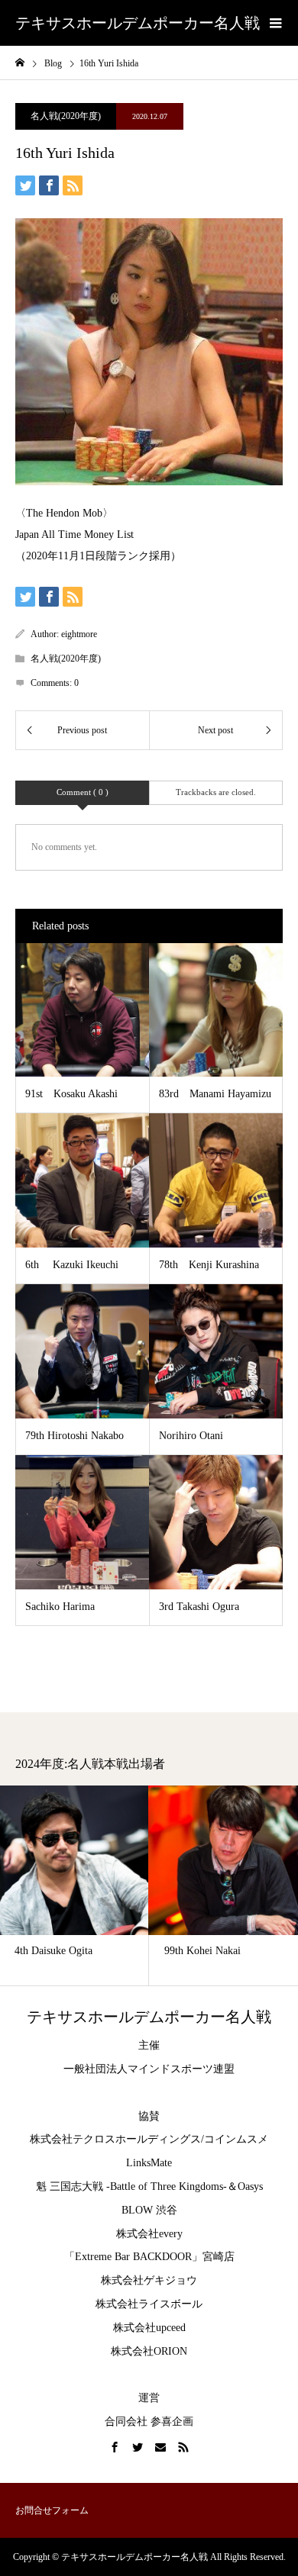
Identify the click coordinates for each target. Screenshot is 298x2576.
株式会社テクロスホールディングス (115, 2139)
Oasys (250, 2186)
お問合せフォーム (52, 2510)
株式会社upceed (149, 2328)
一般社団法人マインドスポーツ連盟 (149, 2069)
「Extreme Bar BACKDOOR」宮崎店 (149, 2257)
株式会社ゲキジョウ (149, 2280)
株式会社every (149, 2234)
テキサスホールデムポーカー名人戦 (138, 23)
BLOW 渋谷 (149, 2210)
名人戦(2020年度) (66, 116)
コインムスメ (236, 2139)
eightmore (79, 634)
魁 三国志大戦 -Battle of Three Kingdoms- (131, 2186)
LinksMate (149, 2163)
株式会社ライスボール (149, 2304)
